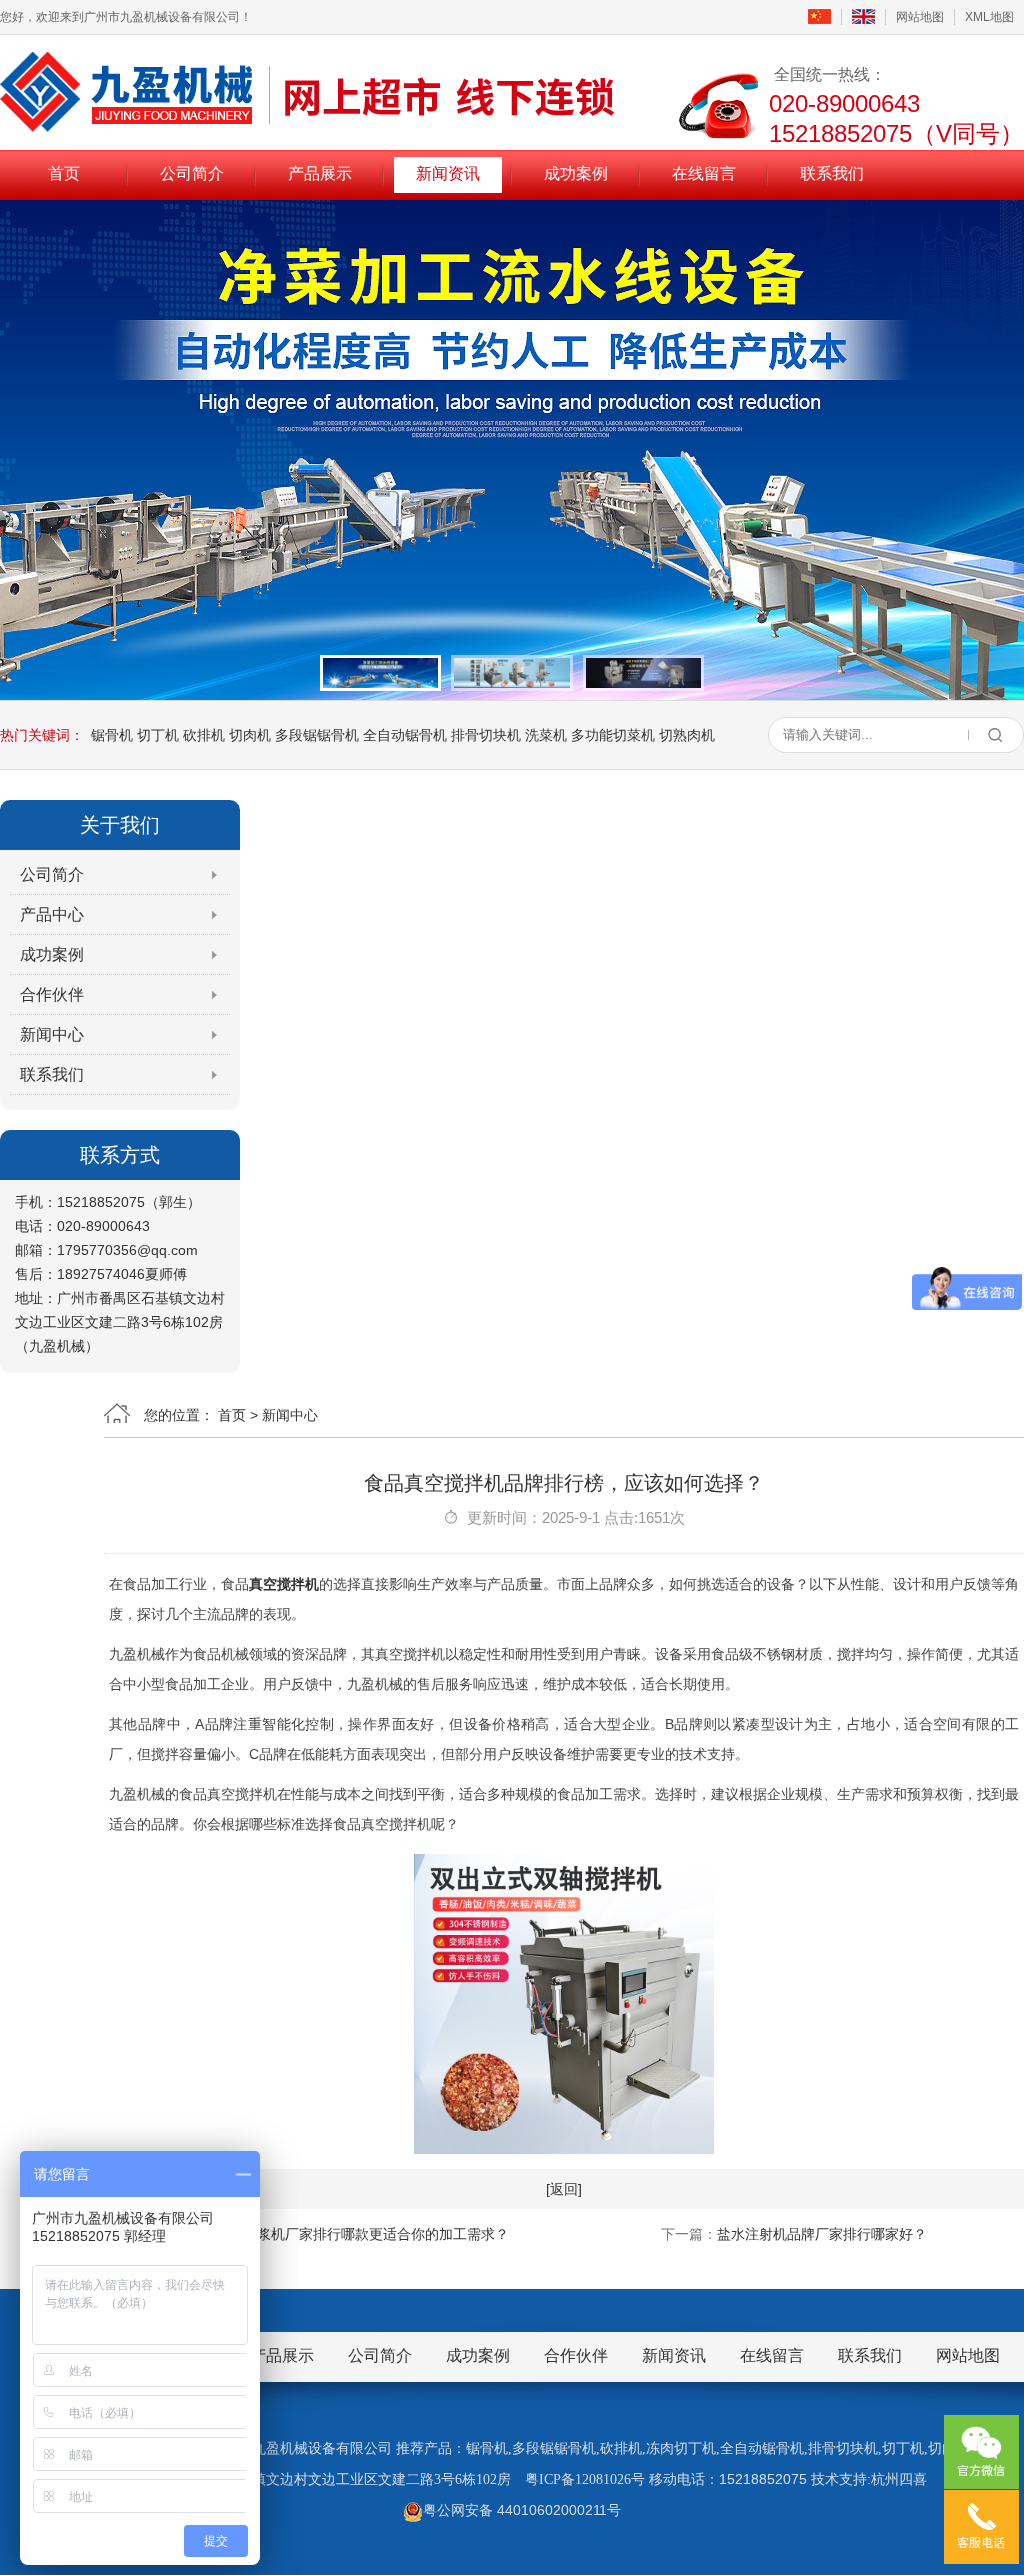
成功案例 (576, 173)
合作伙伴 (52, 994)
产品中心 (52, 914)
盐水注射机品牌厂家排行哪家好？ (822, 2234)
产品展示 (320, 173)
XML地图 (989, 17)
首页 (64, 173)
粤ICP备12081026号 (585, 2479)
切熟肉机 (687, 735)
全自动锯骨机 (405, 735)
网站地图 (920, 17)
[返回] (564, 2189)
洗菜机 (546, 735)
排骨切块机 (486, 735)
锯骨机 (112, 735)
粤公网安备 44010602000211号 (522, 2510)
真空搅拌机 (284, 1584)
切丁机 (158, 735)
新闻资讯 (448, 173)
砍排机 (204, 735)
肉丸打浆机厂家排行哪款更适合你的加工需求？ (362, 2234)
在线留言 (704, 173)
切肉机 (250, 735)
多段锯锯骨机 (317, 735)
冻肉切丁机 (681, 2448)
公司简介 (192, 173)
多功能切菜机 (613, 735)
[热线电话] (981, 2527)
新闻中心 (52, 1034)
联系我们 (832, 173)
